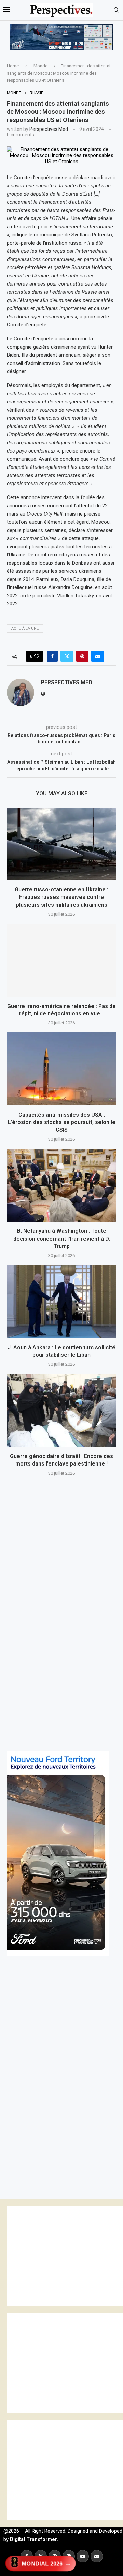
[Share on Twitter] (67, 656)
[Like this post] (37, 656)
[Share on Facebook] (52, 656)
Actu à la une (25, 628)
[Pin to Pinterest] (82, 656)
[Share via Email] (98, 656)
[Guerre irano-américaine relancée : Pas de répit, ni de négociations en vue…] (61, 960)
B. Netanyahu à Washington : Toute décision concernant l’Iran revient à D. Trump (62, 1239)
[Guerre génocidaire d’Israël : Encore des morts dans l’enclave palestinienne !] (61, 1410)
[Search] (116, 10)
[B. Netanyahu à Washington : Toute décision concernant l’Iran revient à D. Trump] (61, 1185)
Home (13, 66)
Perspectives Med (49, 129)
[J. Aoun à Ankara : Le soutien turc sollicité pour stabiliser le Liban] (61, 1301)
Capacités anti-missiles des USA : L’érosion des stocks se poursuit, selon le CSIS (62, 1122)
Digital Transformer (33, 2539)
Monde (40, 66)
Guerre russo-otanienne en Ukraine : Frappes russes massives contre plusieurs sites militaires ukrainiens (61, 897)
